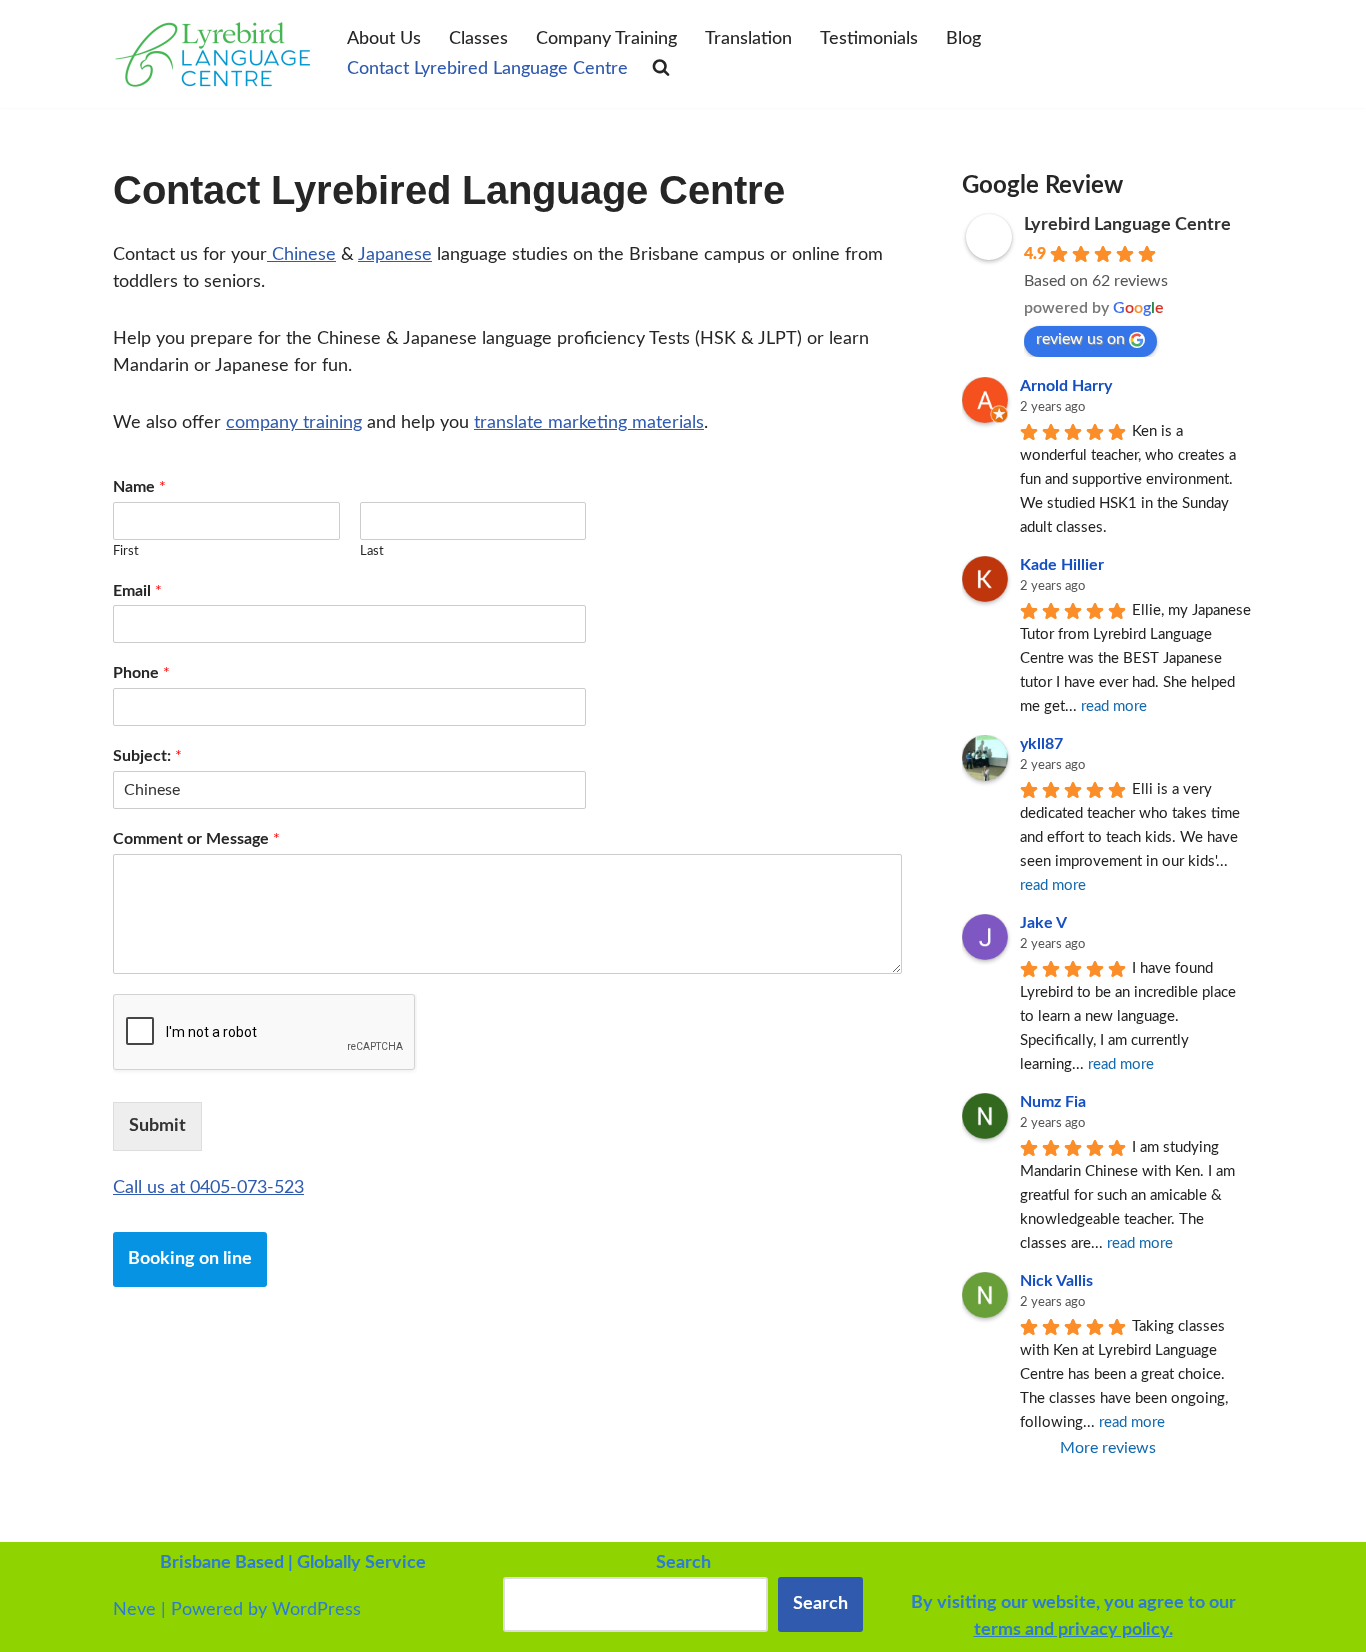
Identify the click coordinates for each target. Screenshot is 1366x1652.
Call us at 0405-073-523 (208, 1188)
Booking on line (190, 1259)
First (126, 551)
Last (372, 551)
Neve (134, 1610)
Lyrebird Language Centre (1127, 225)
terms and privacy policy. (1073, 1630)
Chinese (301, 255)
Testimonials (869, 39)
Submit (157, 1126)
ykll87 (1041, 744)
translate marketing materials (589, 423)
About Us (384, 39)
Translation (748, 39)
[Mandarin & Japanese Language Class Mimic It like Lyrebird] (213, 54)
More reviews (1108, 1448)
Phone (141, 673)
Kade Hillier (1062, 565)
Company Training (606, 39)
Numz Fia (1053, 1102)
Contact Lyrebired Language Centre (487, 69)
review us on (1080, 339)
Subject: (147, 756)
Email (137, 591)
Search (820, 1604)
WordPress (316, 1610)
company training (294, 423)
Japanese (395, 255)
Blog (963, 39)
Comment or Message (196, 839)
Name (139, 487)
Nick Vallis (1056, 1281)
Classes (478, 39)
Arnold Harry (1066, 386)
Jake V (1043, 923)
